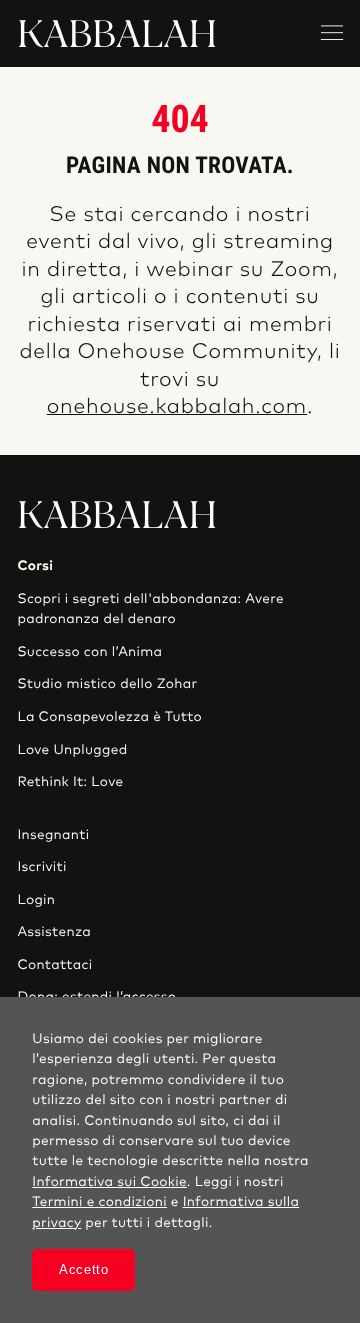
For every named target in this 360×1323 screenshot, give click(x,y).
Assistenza (54, 932)
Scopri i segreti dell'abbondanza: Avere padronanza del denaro (150, 609)
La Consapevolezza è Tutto (109, 717)
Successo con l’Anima (89, 652)
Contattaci (54, 965)
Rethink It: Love (70, 782)
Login (36, 900)
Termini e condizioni (99, 1202)
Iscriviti (41, 867)
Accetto (84, 1269)
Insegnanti (53, 835)
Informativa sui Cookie (109, 1182)
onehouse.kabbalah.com (177, 407)
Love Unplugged (72, 750)
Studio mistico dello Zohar (107, 684)
